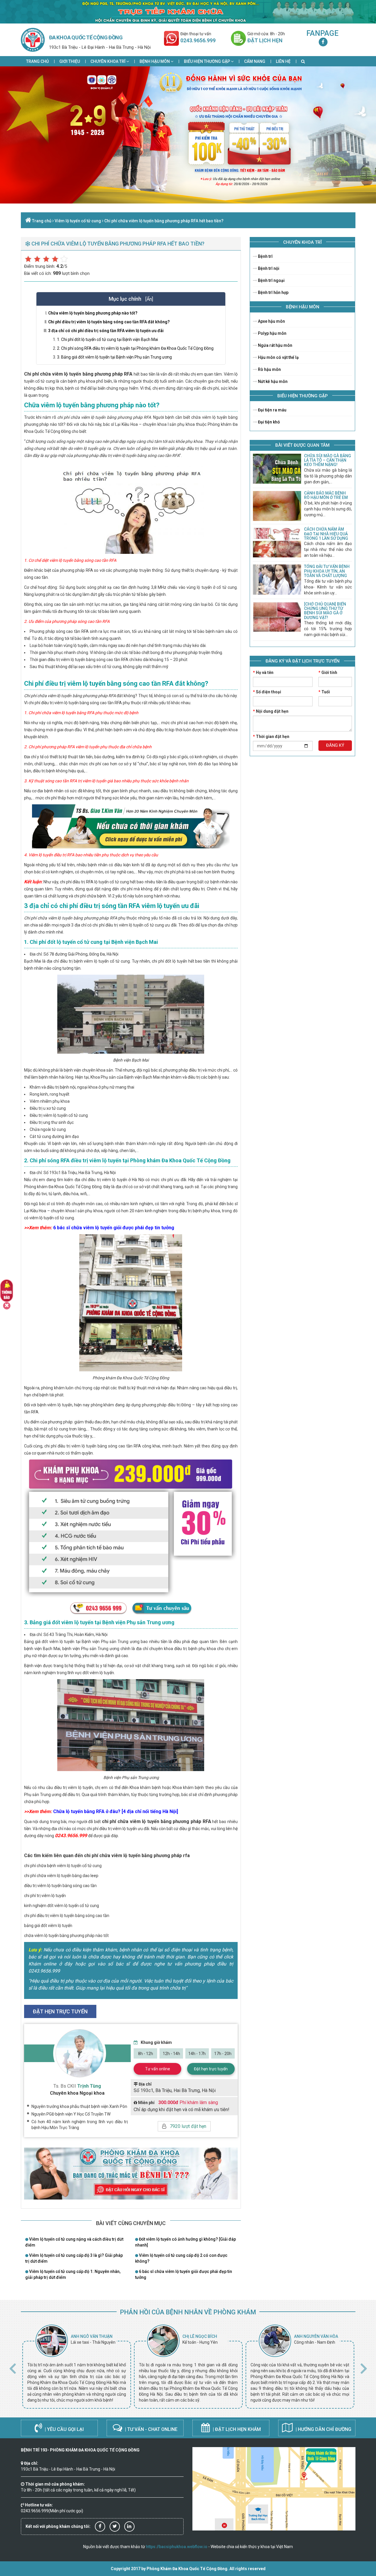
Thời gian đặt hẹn (271, 737)
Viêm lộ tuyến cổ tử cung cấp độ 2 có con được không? (181, 2258)
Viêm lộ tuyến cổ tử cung (78, 221)
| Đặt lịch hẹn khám (236, 2429)
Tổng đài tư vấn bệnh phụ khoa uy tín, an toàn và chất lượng (327, 571)
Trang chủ (37, 61)
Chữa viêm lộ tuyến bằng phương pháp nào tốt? (93, 313)
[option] (77, 2367)
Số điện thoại (267, 692)
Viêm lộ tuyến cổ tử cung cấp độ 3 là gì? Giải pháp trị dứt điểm (74, 2258)
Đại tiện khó (268, 422)
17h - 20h (223, 2054)
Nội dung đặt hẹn (271, 711)
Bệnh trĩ (265, 256)
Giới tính (328, 672)
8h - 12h (146, 2054)
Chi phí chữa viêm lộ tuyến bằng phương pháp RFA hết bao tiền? (164, 221)
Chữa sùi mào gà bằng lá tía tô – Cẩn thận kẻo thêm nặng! (328, 460)
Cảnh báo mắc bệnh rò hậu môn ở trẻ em (326, 495)
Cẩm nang (255, 61)
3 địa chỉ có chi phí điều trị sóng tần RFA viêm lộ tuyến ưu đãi (106, 331)
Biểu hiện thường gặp (207, 61)
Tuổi (324, 692)
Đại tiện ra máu (272, 410)
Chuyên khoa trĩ (108, 61)
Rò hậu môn (269, 369)
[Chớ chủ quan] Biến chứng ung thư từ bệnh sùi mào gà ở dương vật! (325, 611)
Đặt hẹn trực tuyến (211, 2069)
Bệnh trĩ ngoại (271, 280)
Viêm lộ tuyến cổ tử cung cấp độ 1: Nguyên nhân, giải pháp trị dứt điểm (73, 2274)
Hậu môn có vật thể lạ (278, 357)
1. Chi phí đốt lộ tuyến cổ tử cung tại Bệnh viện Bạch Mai (108, 339)
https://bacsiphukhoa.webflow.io (177, 2547)
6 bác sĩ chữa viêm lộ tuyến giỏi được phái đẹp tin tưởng (184, 2274)
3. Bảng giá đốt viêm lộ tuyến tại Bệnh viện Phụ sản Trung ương (114, 357)
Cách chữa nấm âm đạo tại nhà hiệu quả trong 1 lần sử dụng (326, 534)
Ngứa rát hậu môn (275, 345)
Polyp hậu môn (272, 333)
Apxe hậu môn (271, 321)
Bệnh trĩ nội (268, 268)
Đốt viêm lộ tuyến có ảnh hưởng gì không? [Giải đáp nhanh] (186, 2242)
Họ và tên (263, 672)
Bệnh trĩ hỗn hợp (273, 292)
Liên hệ (283, 61)
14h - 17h (197, 2054)
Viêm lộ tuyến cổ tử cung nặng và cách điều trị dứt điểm (74, 2242)
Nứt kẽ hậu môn (272, 381)
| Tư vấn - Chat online (151, 2429)
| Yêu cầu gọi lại (64, 2429)
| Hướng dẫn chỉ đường (323, 2429)
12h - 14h (171, 2054)
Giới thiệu (70, 61)
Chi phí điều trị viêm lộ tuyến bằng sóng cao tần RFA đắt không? (109, 322)
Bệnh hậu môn (155, 61)
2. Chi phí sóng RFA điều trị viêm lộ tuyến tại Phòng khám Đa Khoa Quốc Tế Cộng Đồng (135, 348)
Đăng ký (335, 745)
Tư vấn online (158, 2069)
